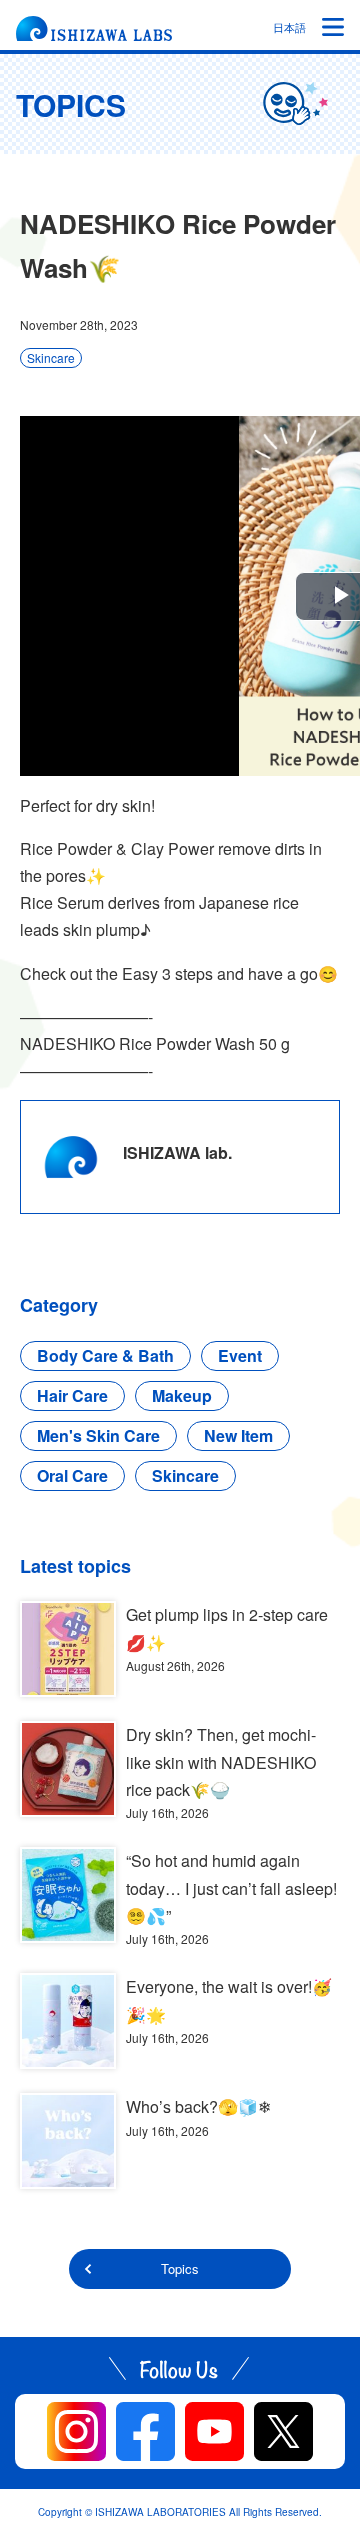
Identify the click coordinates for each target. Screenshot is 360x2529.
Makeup (182, 1395)
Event (240, 1355)
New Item (238, 1435)
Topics (180, 2268)
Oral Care (72, 1475)
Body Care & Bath (105, 1355)
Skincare (51, 357)
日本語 (289, 27)
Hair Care (72, 1395)
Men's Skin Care (98, 1435)
